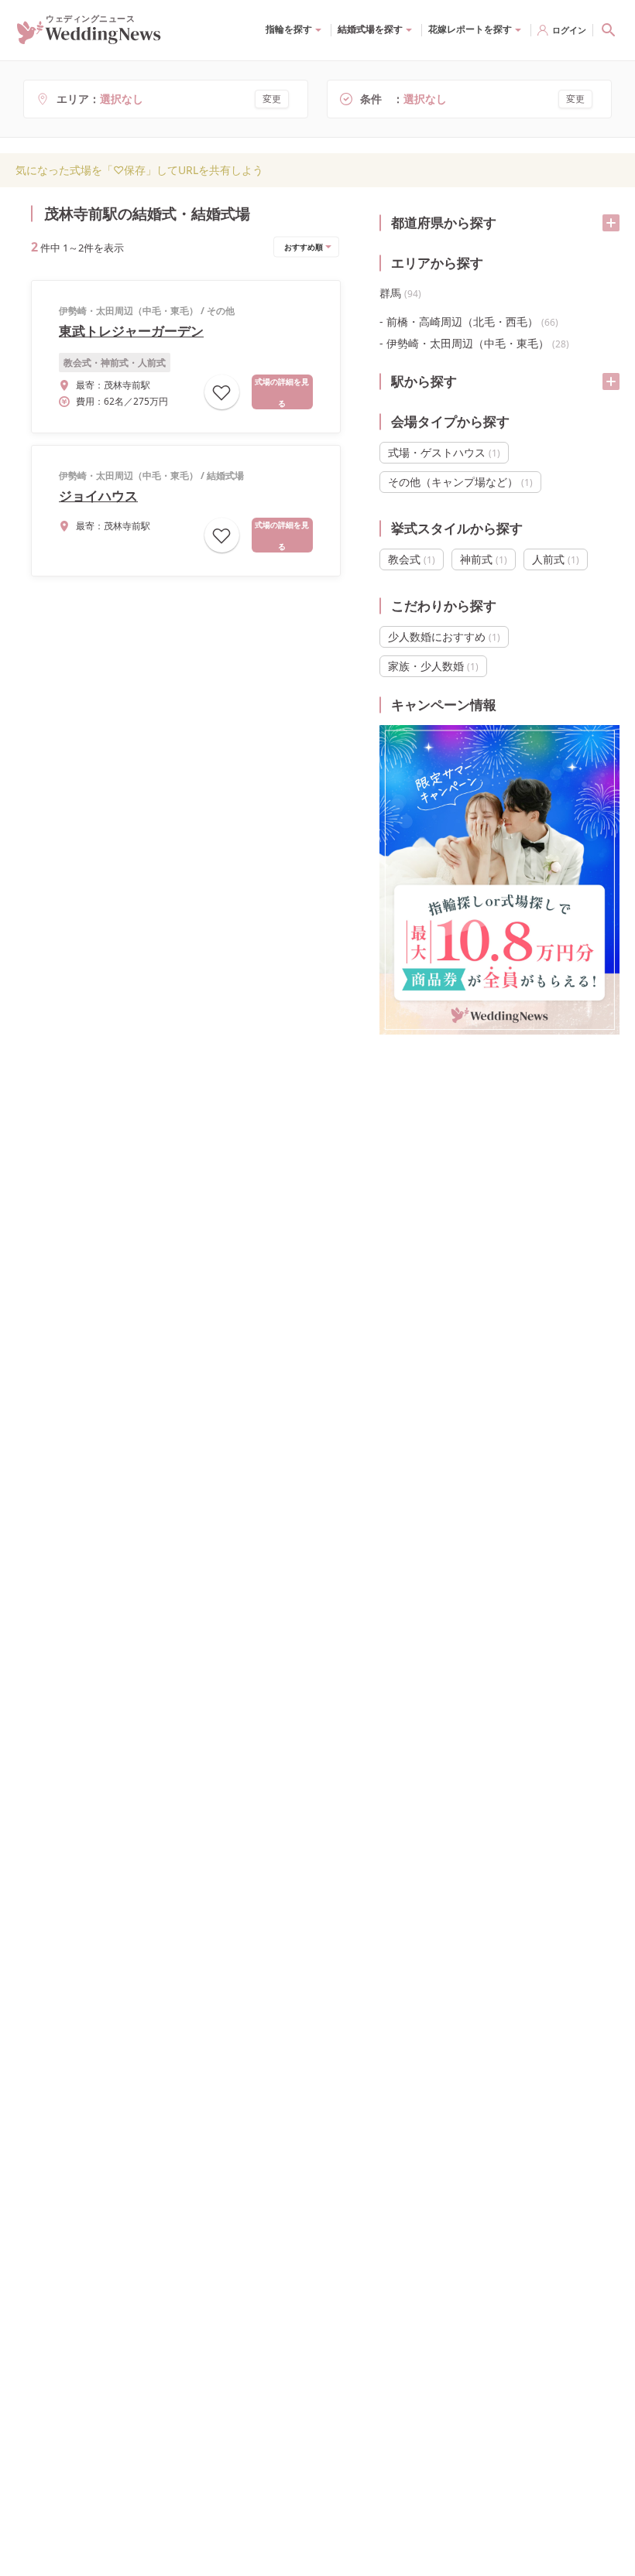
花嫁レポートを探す (470, 29)
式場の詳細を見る (282, 392)
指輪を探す (289, 29)
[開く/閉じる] (611, 223)
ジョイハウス (98, 496)
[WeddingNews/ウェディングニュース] (89, 38)
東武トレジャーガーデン (131, 331)
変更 (272, 99)
